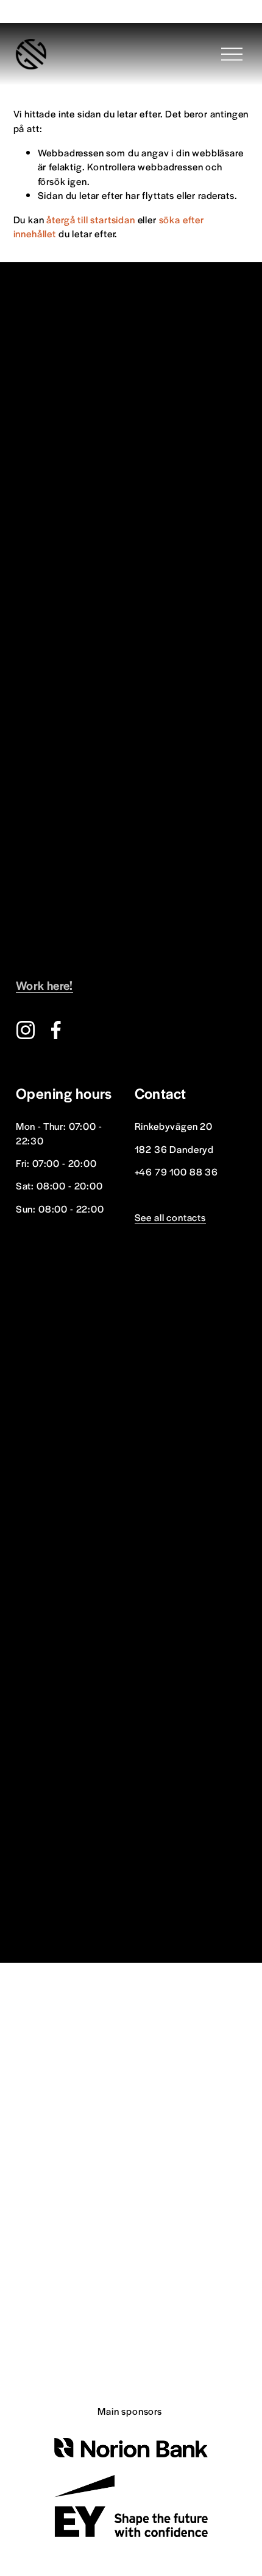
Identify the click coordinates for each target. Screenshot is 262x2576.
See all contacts (170, 1217)
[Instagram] (26, 1030)
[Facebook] (56, 1030)
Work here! (44, 985)
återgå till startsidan (90, 219)
